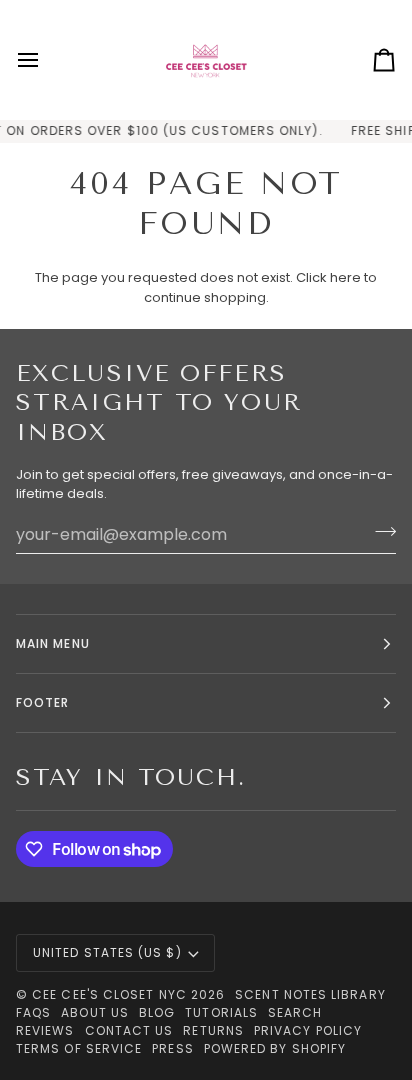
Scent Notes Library (310, 994)
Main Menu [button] (53, 643)
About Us (95, 1012)
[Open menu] (46, 60)
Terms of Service (79, 1048)
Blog (157, 1012)
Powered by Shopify (275, 1048)
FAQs (33, 1012)
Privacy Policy (308, 1030)
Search (295, 1012)
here (345, 277)
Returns (213, 1030)
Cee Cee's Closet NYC (109, 994)
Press (172, 1048)
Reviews (45, 1030)
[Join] (379, 532)
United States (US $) (107, 952)
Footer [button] (42, 702)
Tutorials (221, 1012)
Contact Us (129, 1030)
